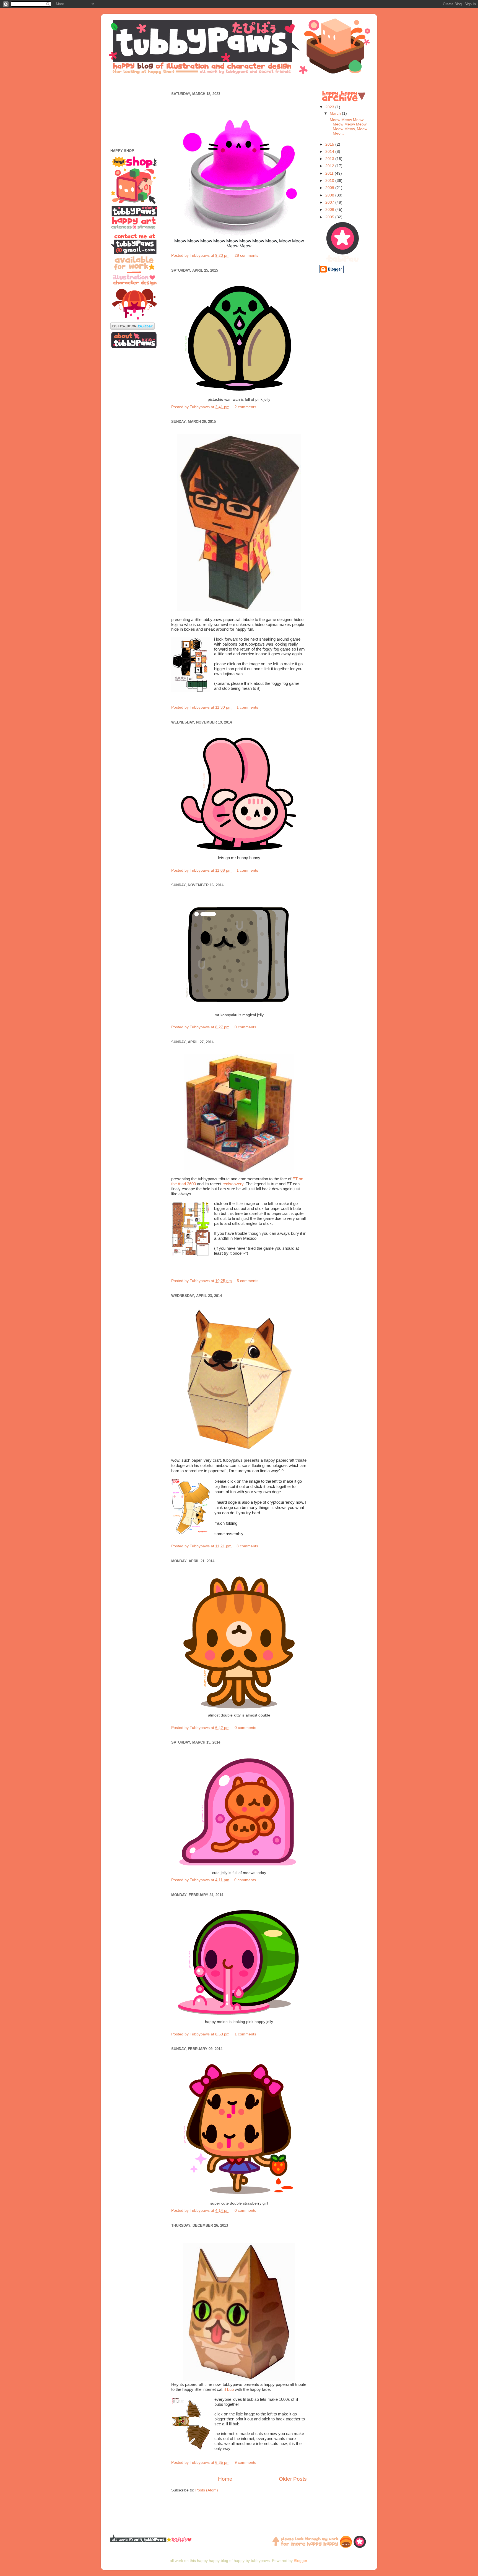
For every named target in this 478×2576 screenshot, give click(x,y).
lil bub (229, 2389)
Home (225, 2479)
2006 (330, 210)
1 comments (247, 707)
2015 (330, 144)
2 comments (245, 407)
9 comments (245, 2463)
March (336, 113)
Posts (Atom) (207, 2490)
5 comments (248, 1281)
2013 (330, 159)
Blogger (300, 2561)
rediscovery (233, 1184)
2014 (330, 152)
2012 (330, 166)
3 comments (247, 1546)
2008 (330, 195)
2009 (330, 188)
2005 (330, 217)
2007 (330, 202)
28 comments (246, 255)
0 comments (245, 1027)
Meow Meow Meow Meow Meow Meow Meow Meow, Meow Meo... (348, 127)
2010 (330, 181)
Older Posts (293, 2479)
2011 (330, 173)
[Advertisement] (239, 82)
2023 (330, 107)
